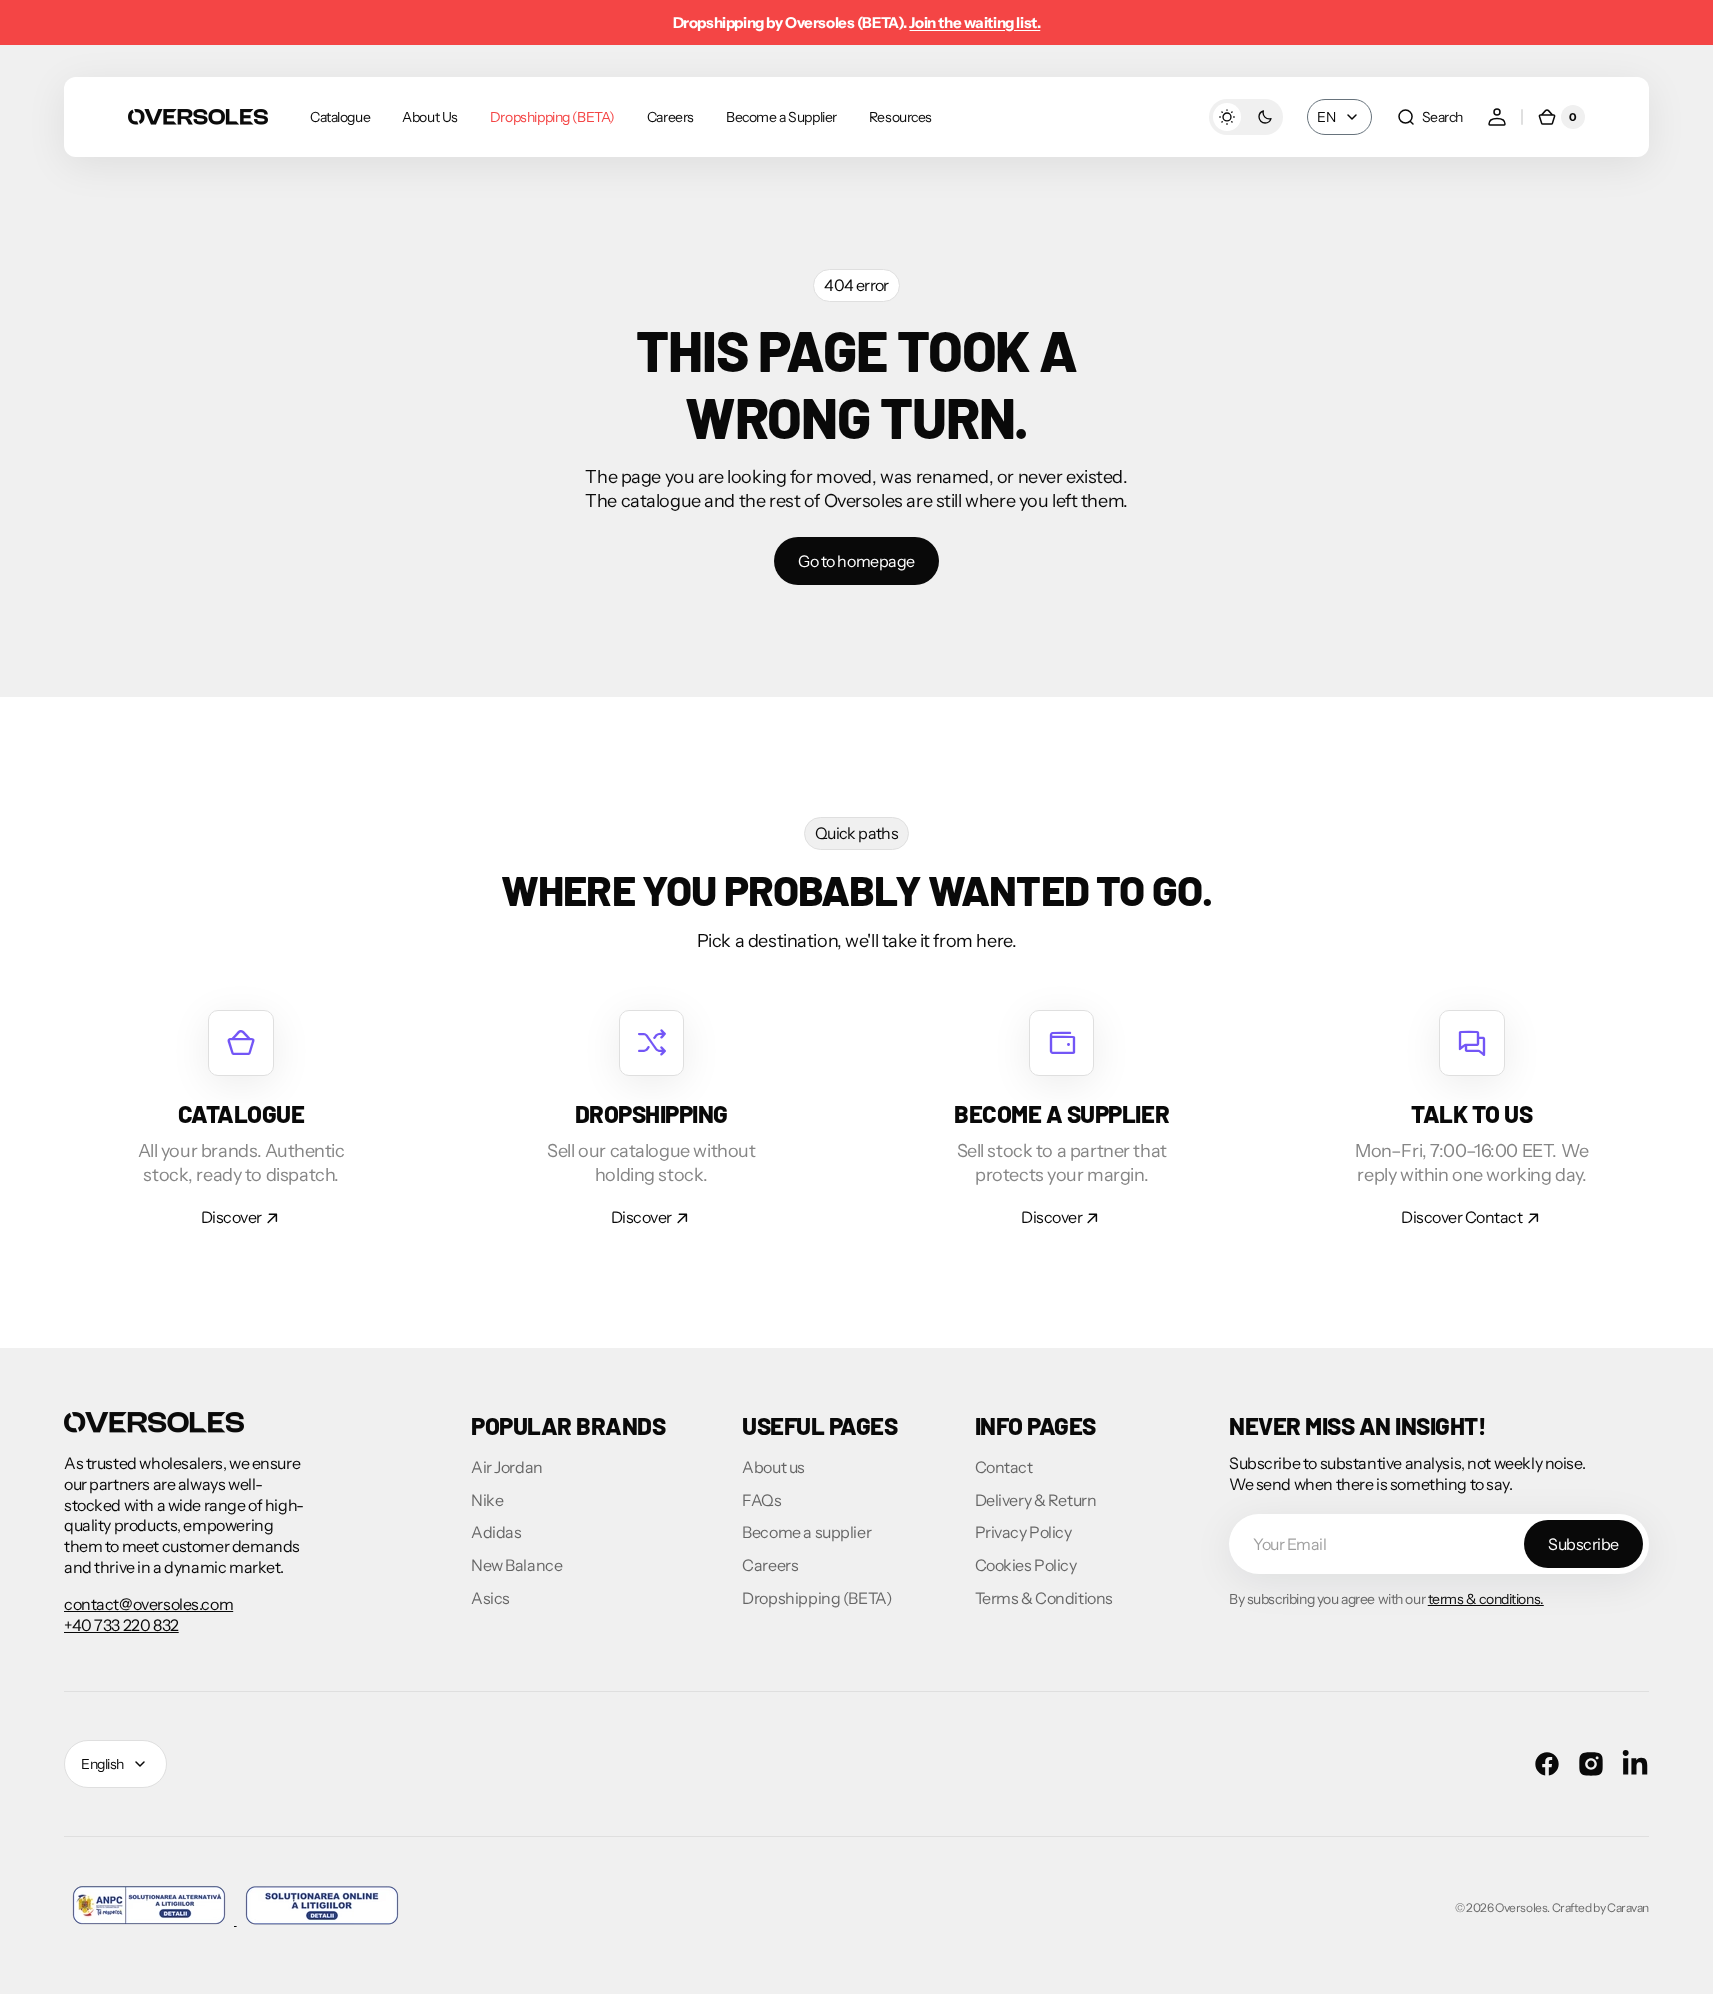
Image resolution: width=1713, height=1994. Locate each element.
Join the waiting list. (974, 22)
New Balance (516, 1565)
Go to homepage (856, 561)
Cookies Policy (1026, 1565)
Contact (1004, 1467)
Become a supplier (806, 1532)
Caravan (1628, 1907)
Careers (770, 1565)
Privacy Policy (1023, 1532)
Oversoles (1521, 1907)
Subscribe (1583, 1544)
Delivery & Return (1036, 1500)
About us (773, 1467)
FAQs (761, 1500)
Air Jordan (507, 1467)
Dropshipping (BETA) (817, 1598)
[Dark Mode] (1246, 117)
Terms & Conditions (1044, 1598)
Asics (490, 1598)
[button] (1429, 117)
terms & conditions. (1486, 1599)
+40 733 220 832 (121, 1625)
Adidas (496, 1532)
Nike (487, 1500)
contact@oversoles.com (148, 1604)
